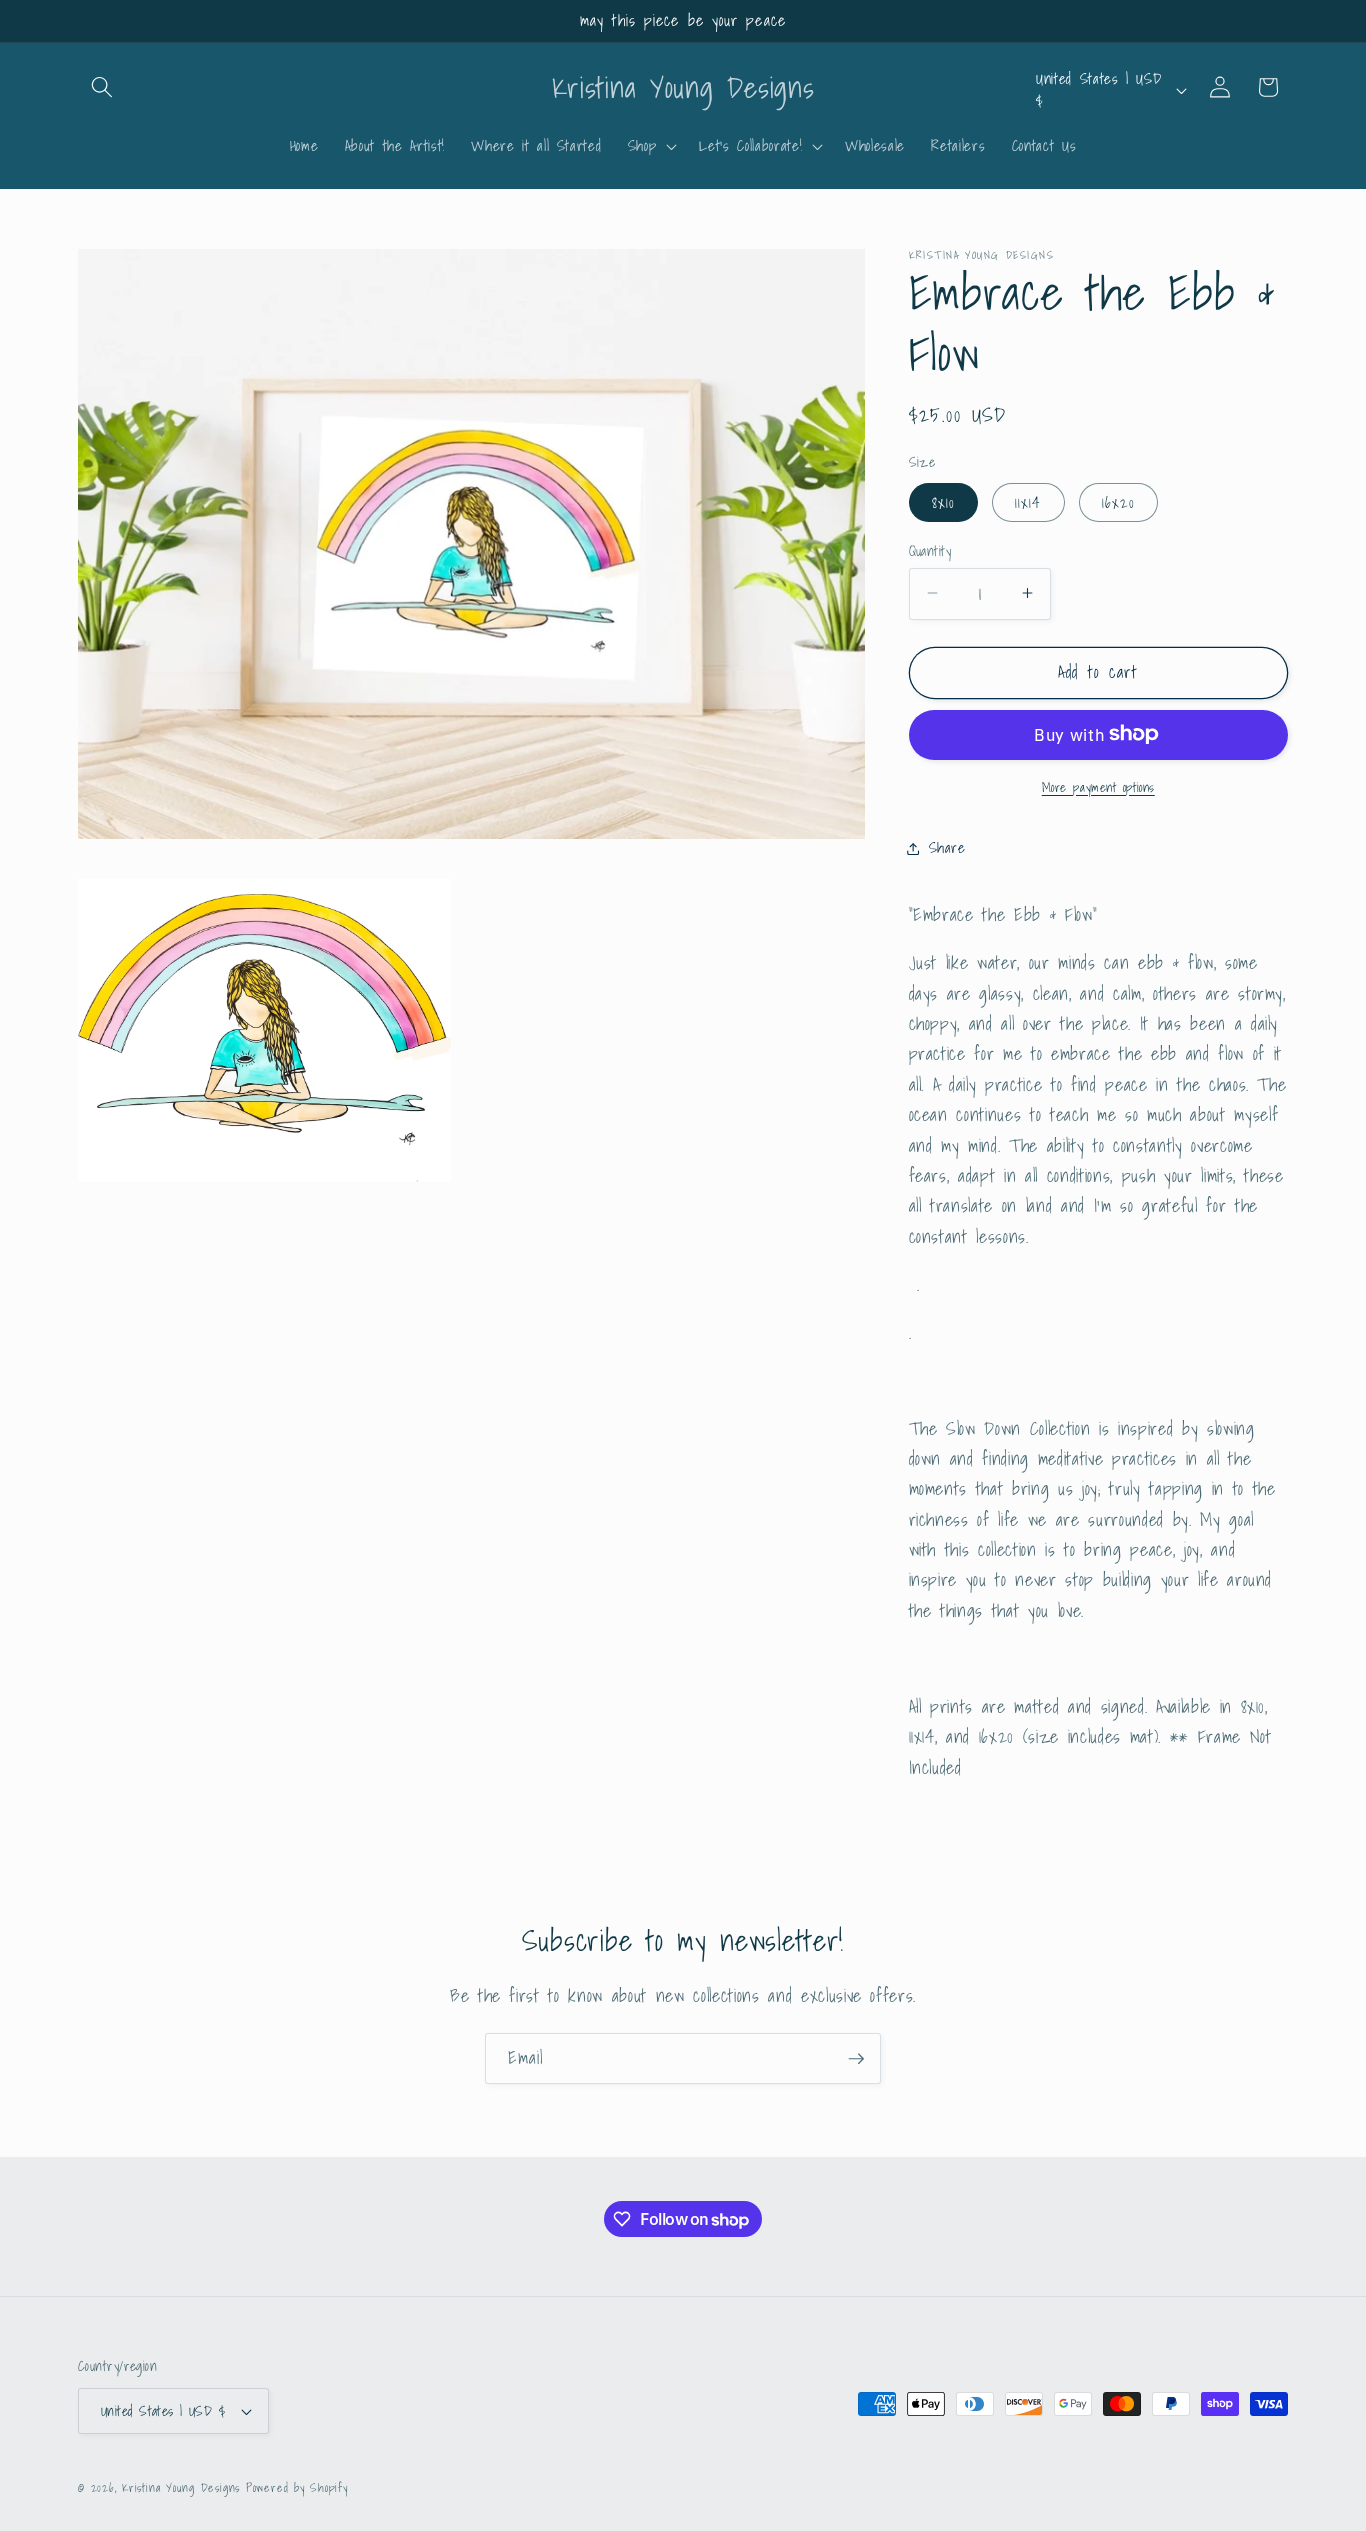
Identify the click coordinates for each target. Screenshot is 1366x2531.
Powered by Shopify (297, 2487)
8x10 (943, 501)
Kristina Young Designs (184, 2487)
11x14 (1028, 501)
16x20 (1119, 501)
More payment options (1098, 786)
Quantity (930, 550)
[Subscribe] (856, 2059)
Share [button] (947, 847)
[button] (102, 87)
